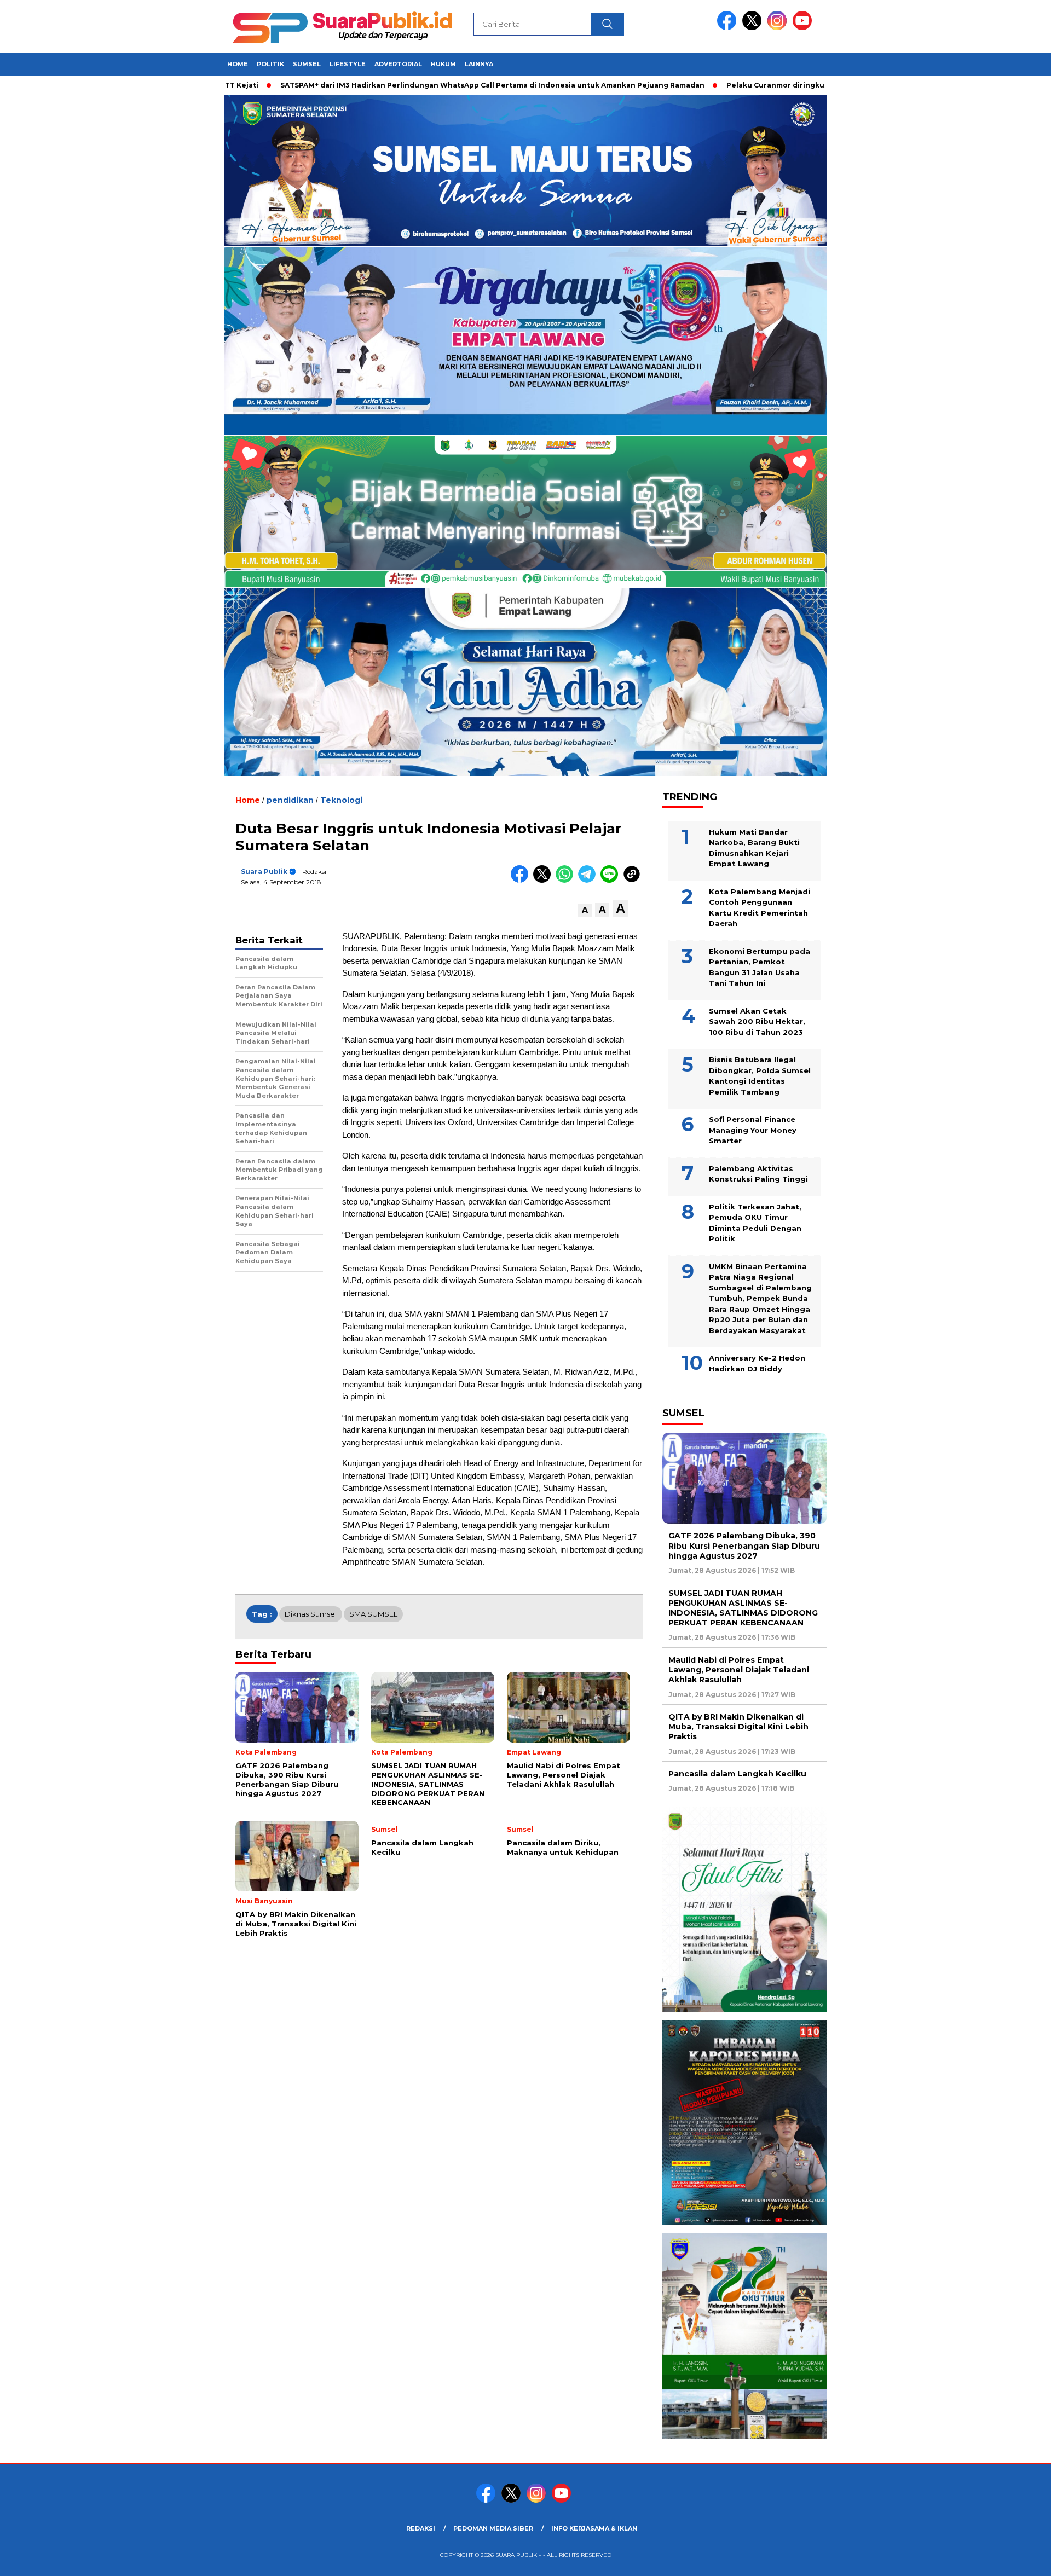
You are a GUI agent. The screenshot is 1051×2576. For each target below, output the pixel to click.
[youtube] (804, 28)
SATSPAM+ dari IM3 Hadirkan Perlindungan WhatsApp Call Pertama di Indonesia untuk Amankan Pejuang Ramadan (405, 85)
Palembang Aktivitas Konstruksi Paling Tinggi (758, 1174)
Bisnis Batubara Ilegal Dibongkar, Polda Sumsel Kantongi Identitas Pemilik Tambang (760, 1076)
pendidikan (290, 800)
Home (238, 64)
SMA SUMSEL (373, 1614)
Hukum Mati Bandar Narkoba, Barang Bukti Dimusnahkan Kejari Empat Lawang (754, 848)
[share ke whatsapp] (567, 880)
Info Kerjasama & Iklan (594, 2528)
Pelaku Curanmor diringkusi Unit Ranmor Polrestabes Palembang (761, 85)
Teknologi (341, 800)
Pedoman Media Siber (493, 2528)
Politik (270, 64)
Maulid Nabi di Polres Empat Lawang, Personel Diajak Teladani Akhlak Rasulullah (739, 1670)
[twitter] (754, 28)
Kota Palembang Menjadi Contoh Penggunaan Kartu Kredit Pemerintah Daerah (760, 908)
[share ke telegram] (589, 880)
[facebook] (729, 28)
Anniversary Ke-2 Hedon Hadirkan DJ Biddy (757, 1363)
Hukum (443, 64)
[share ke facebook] (522, 880)
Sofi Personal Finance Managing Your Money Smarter (753, 1130)
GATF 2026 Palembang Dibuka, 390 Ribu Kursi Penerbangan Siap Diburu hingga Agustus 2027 (744, 1545)
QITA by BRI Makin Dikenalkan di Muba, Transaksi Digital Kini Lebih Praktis (738, 1727)
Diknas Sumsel (311, 1614)
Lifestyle (348, 64)
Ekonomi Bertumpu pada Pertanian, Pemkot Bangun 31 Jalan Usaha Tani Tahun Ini (760, 967)
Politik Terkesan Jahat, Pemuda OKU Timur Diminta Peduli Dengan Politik (755, 1223)
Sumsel (307, 64)
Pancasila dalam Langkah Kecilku (737, 1774)
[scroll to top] (1010, 2559)
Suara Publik (264, 872)
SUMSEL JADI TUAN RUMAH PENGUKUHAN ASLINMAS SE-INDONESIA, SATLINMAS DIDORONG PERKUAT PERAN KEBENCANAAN (743, 1608)
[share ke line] (612, 880)
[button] (585, 910)
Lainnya (479, 64)
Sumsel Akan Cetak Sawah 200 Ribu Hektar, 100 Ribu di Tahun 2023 (757, 1021)
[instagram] (779, 28)
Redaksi (421, 2528)
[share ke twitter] (544, 880)
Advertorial (398, 64)
